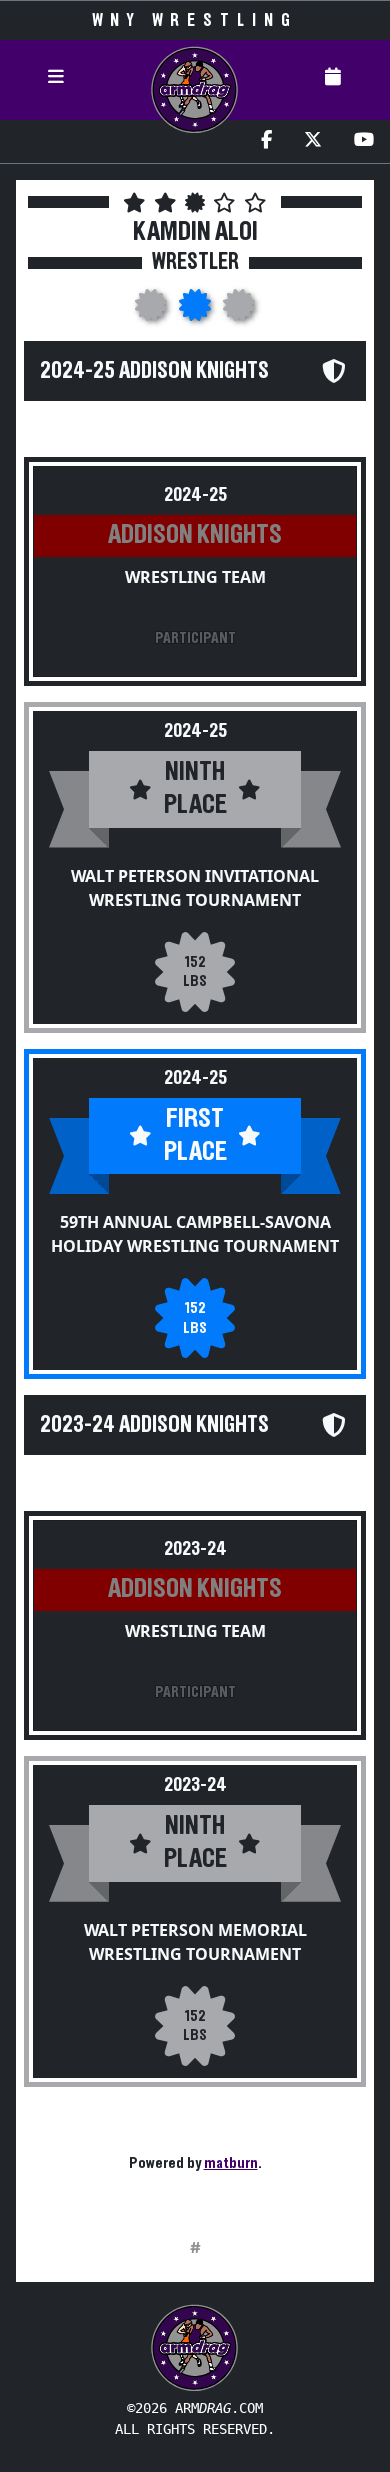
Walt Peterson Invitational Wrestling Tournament (195, 888)
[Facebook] (266, 141)
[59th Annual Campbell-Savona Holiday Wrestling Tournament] (197, 311)
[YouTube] (364, 141)
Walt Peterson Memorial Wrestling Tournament (195, 1942)
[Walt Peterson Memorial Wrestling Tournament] (239, 311)
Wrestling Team (195, 577)
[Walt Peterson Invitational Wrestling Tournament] (153, 311)
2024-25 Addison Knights (154, 371)
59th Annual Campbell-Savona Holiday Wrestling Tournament (195, 1234)
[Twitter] (313, 141)
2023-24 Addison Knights (154, 1425)
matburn (231, 2163)
